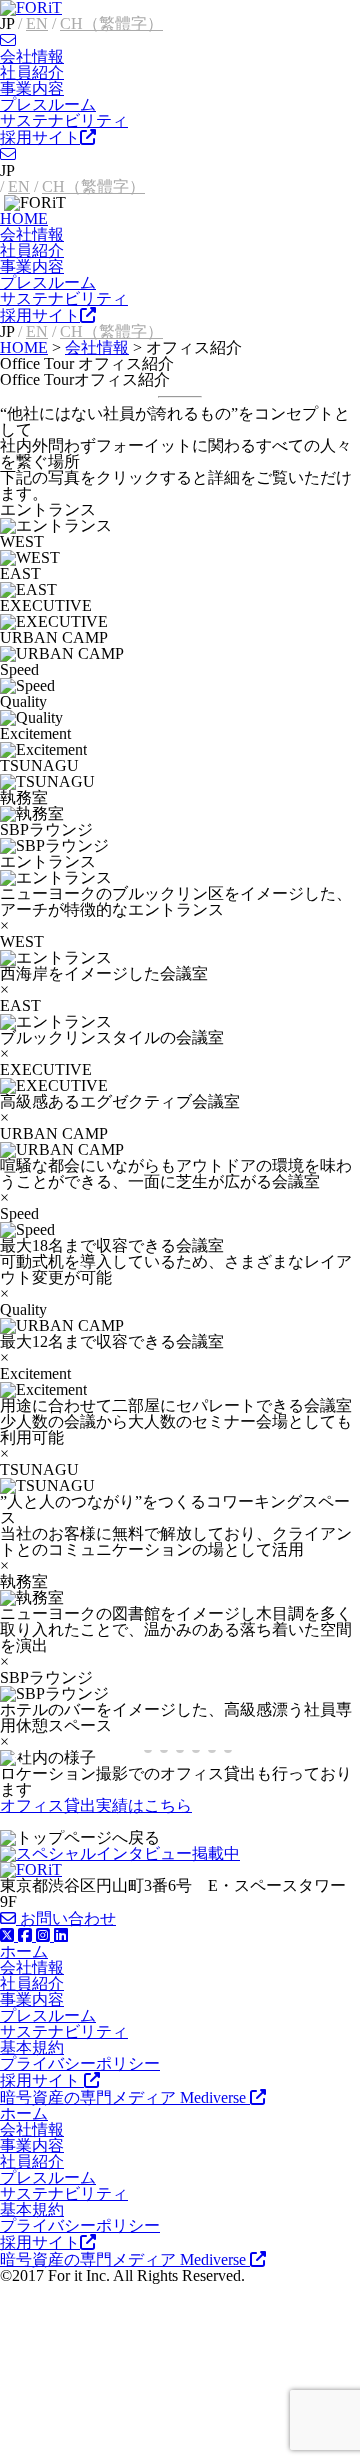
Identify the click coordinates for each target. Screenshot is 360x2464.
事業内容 (32, 88)
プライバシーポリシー (80, 2063)
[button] (336, 1758)
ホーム (24, 1951)
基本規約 (32, 2047)
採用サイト (40, 137)
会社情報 (32, 56)
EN (37, 23)
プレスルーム (48, 104)
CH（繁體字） (111, 23)
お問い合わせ (66, 1918)
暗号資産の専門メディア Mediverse (125, 2097)
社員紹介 (32, 72)
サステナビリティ (64, 120)
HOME (24, 218)
